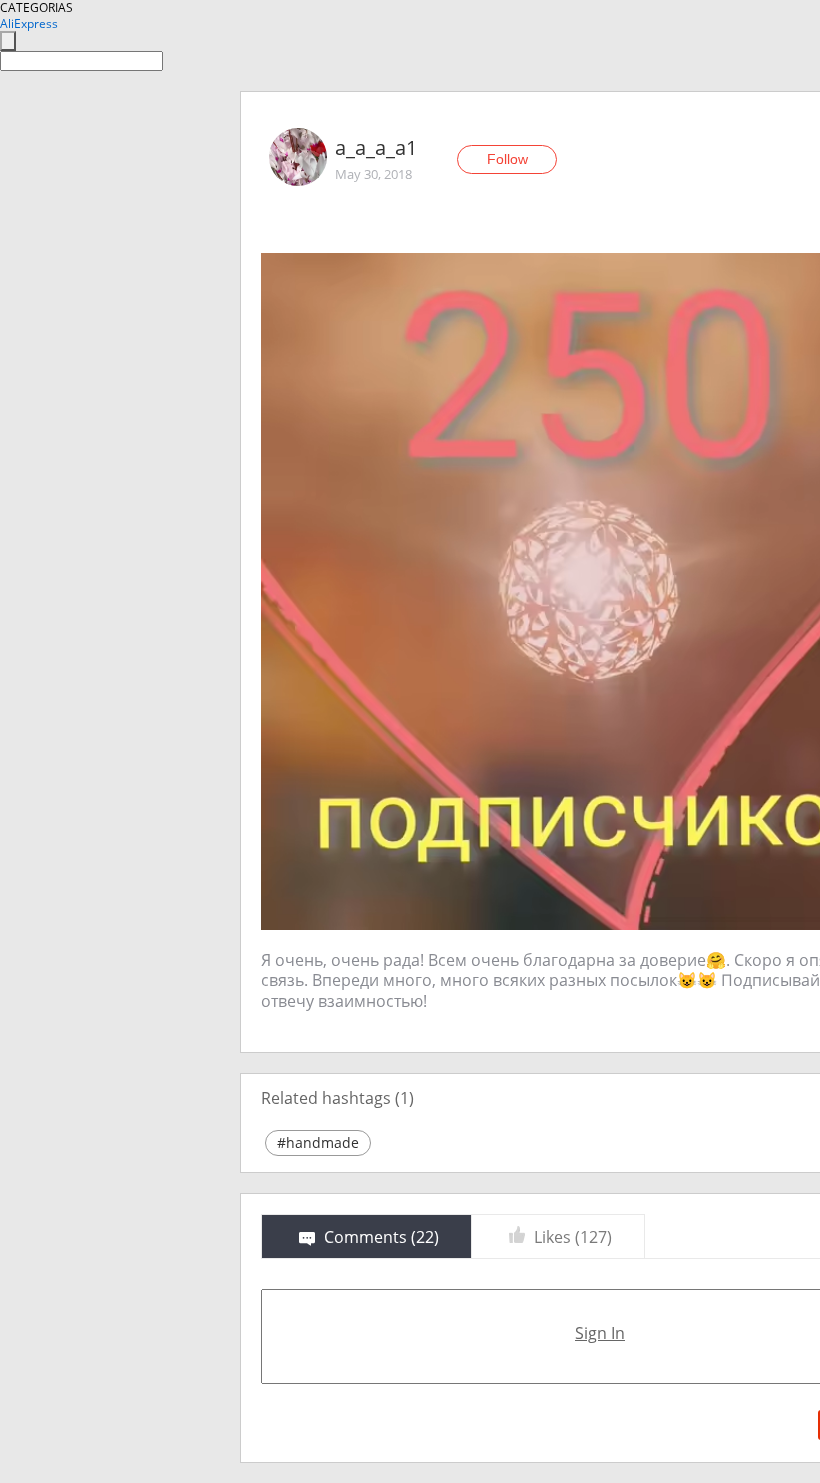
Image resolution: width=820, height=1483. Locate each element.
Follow (507, 159)
